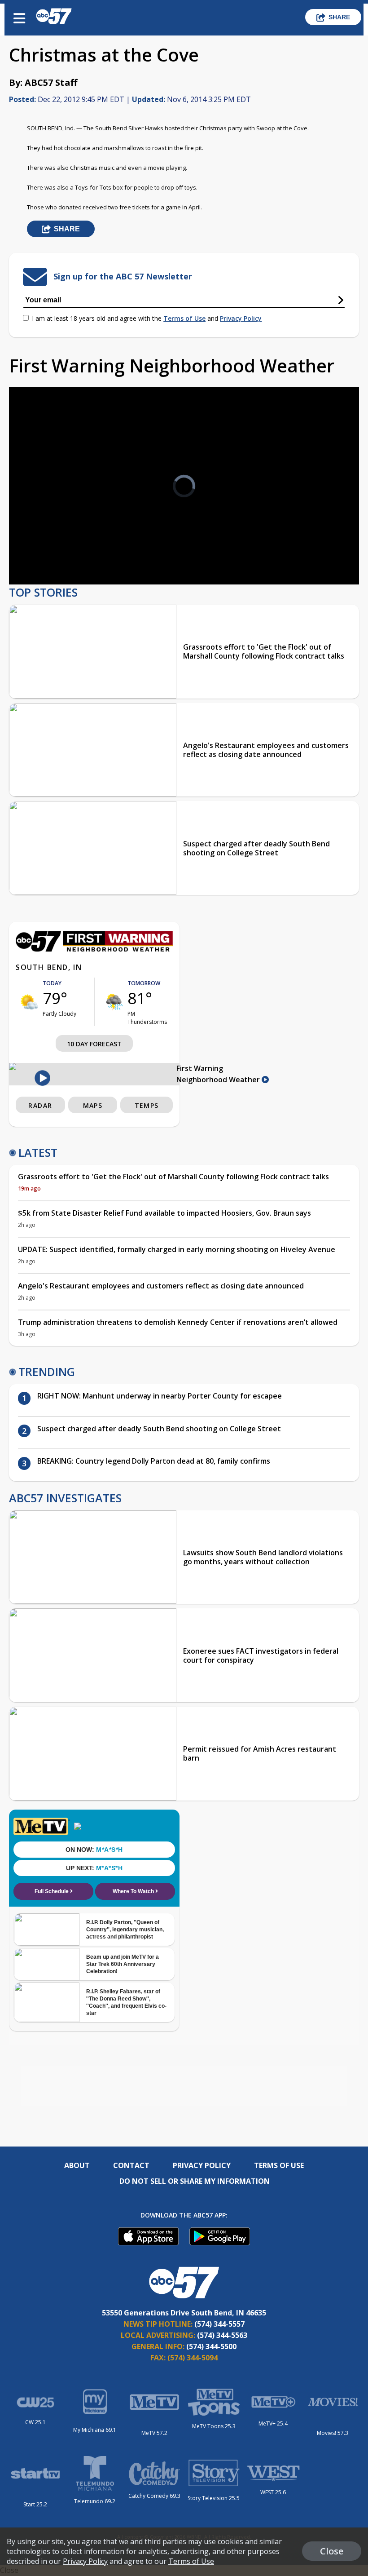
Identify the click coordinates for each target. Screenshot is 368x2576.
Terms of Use (184, 318)
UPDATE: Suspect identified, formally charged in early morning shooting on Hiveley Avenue (177, 1249)
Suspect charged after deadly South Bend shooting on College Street (256, 848)
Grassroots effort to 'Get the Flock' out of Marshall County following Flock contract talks (264, 651)
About (77, 2165)
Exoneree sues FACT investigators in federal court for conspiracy (261, 1655)
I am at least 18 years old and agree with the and (147, 318)
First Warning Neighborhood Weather (219, 1074)
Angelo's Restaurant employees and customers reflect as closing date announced (266, 750)
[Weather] (94, 949)
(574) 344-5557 (219, 2324)
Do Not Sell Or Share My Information (195, 2181)
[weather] (29, 1002)
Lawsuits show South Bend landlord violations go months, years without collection (263, 1557)
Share (339, 17)
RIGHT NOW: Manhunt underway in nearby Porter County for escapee (160, 1396)
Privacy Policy (241, 318)
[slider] (57, 554)
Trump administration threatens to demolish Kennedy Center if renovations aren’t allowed (178, 1322)
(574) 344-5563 (222, 2335)
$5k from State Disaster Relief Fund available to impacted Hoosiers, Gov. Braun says (164, 1213)
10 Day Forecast (94, 1044)
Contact (131, 2165)
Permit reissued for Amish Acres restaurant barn (260, 1753)
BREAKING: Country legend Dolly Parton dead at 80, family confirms (154, 1461)
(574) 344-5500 (211, 2346)
